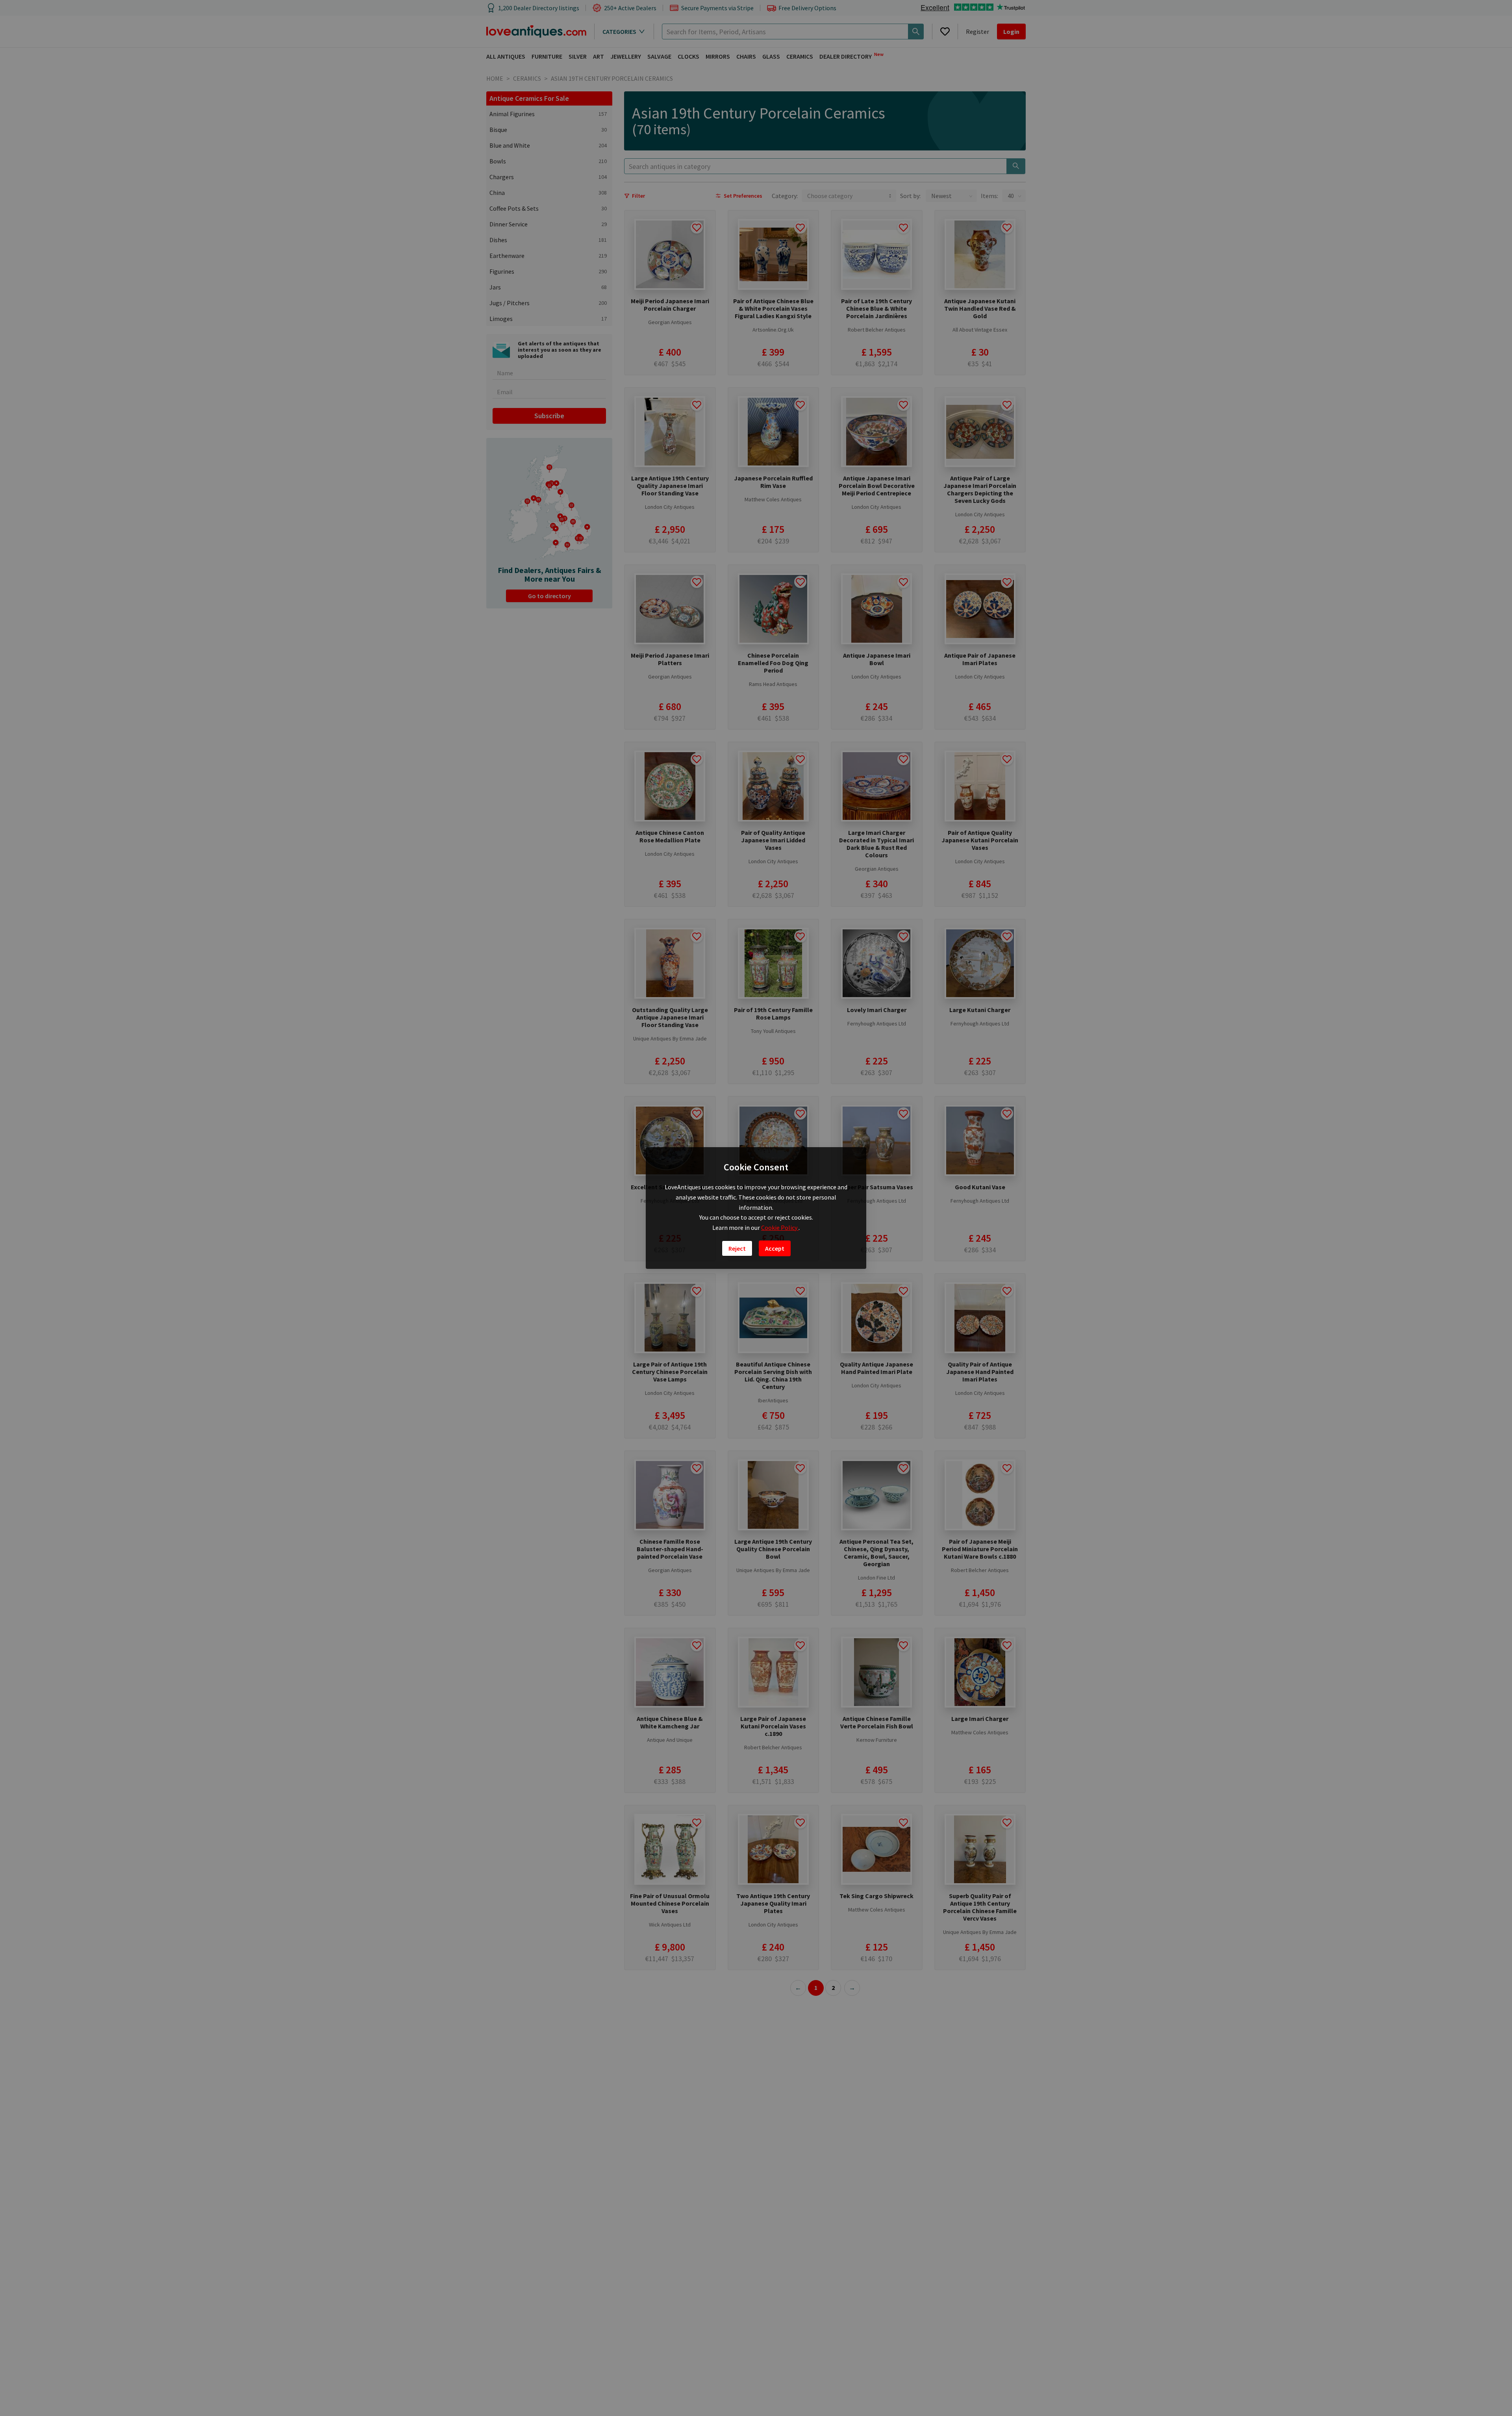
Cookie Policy (780, 1227)
